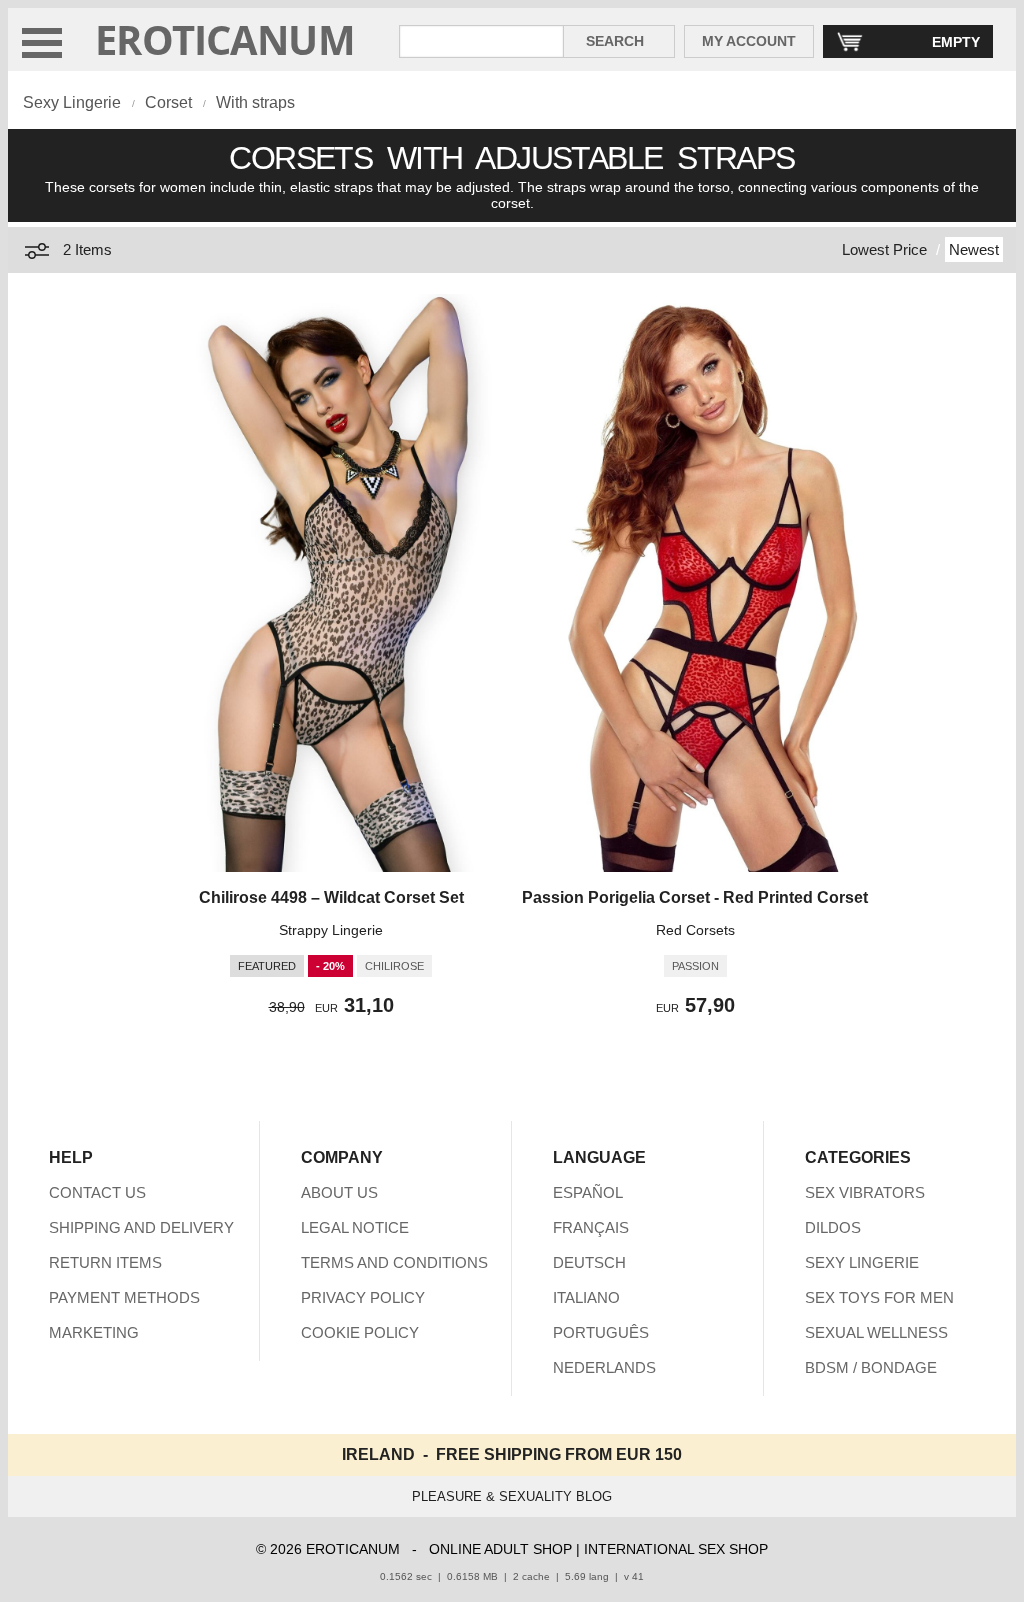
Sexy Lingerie (72, 102)
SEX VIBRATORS (865, 1192)
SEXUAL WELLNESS (876, 1332)
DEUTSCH (589, 1262)
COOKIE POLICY (360, 1332)
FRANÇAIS (591, 1227)
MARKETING (94, 1332)
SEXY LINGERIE (862, 1262)
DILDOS (833, 1227)
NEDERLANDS (604, 1367)
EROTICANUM (225, 39)
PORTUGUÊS (601, 1332)
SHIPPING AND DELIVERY (141, 1227)
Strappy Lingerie (331, 930)
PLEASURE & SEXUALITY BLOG (512, 1496)
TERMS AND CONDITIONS (394, 1262)
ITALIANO (586, 1297)
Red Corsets (695, 930)
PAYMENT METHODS (124, 1297)
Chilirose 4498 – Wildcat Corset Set (331, 897)
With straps (255, 102)
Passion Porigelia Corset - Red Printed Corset (695, 897)
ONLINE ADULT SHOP (500, 1549)
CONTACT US (97, 1192)
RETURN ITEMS (105, 1262)
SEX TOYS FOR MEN (879, 1297)
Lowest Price (884, 249)
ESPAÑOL (588, 1192)
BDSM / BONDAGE (871, 1367)
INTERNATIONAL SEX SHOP (676, 1549)
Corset (168, 102)
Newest (974, 249)
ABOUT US (339, 1192)
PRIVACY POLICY (363, 1297)
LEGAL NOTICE (355, 1227)
